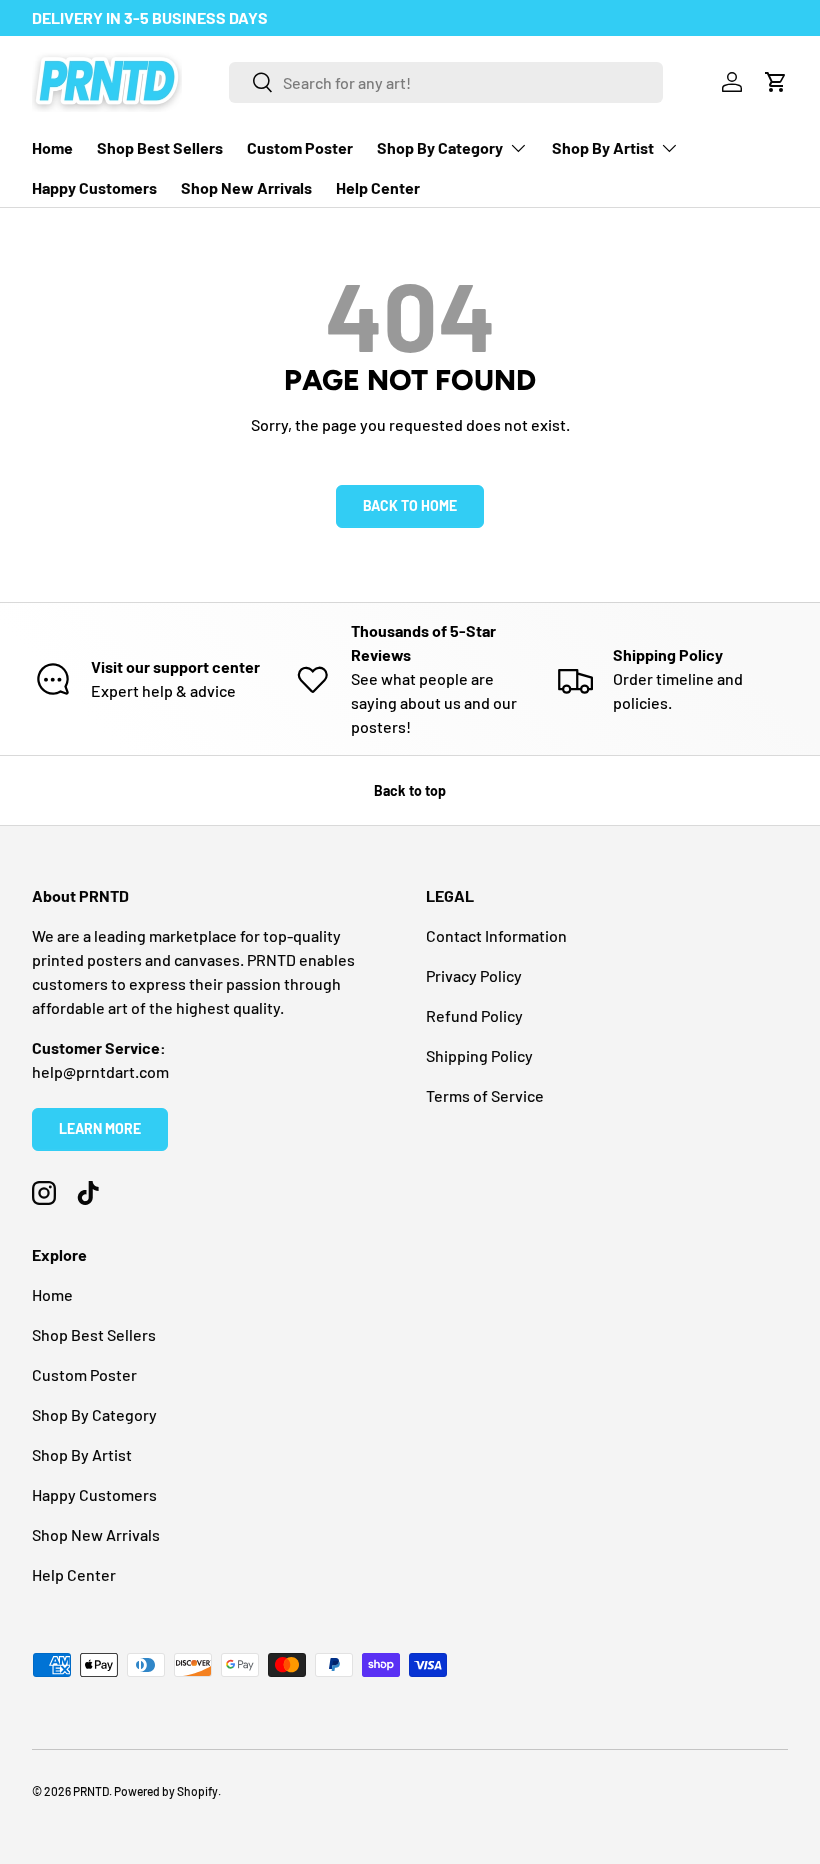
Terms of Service (485, 1095)
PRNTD (91, 1791)
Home (52, 147)
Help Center (378, 187)
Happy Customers (94, 187)
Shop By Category (94, 1414)
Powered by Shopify (166, 1791)
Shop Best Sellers (160, 147)
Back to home (410, 505)
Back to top (410, 790)
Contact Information (496, 935)
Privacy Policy (474, 975)
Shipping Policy (479, 1055)
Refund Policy (474, 1015)
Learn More (100, 1128)
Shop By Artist (82, 1454)
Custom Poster (300, 147)
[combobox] (446, 82)
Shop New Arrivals (246, 187)
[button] (776, 82)
